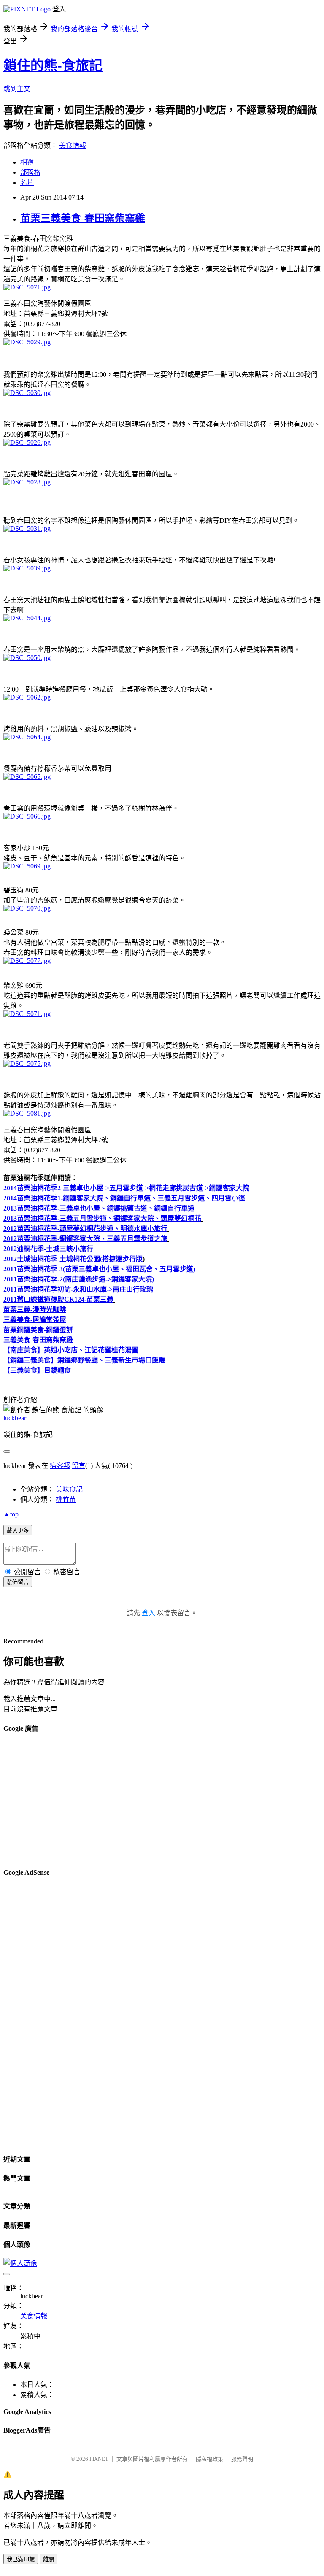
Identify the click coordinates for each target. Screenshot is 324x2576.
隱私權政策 (209, 2459)
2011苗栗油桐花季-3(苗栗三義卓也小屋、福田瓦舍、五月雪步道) (99, 1269)
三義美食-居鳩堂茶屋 (35, 1320)
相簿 (27, 162)
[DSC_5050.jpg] (27, 658)
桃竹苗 (66, 1499)
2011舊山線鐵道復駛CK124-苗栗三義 (58, 1299)
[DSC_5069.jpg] (27, 866)
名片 (27, 182)
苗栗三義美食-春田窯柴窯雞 (83, 218)
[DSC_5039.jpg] (27, 568)
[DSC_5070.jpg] (27, 908)
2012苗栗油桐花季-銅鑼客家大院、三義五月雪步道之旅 (85, 1239)
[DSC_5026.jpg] (27, 442)
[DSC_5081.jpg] (27, 1113)
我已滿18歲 (21, 2559)
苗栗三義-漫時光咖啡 (35, 1310)
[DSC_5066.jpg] (27, 816)
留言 (78, 1466)
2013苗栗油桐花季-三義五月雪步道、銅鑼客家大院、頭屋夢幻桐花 (102, 1218)
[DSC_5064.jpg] (27, 737)
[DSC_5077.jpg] (27, 961)
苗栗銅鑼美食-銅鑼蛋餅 (38, 1330)
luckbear (15, 1418)
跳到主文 (17, 89)
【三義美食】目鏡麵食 (37, 1370)
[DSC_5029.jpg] (27, 342)
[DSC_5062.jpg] (27, 697)
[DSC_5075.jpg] (27, 1064)
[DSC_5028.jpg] (27, 482)
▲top (11, 1514)
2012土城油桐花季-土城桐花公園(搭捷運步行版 (73, 1259)
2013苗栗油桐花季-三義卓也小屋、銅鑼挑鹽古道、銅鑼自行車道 (99, 1208)
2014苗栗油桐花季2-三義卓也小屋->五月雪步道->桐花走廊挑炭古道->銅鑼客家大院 (126, 1188)
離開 (49, 2559)
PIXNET (99, 2459)
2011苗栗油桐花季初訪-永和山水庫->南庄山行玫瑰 (78, 1289)
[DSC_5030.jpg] (27, 393)
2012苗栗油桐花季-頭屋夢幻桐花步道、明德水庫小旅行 (85, 1229)
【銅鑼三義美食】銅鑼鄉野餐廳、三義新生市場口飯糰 (84, 1360)
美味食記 (69, 1489)
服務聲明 (242, 2459)
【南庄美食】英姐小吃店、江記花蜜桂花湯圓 (71, 1350)
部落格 (30, 172)
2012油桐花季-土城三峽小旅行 (48, 1249)
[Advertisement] (162, 1801)
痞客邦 (60, 1466)
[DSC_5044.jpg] (27, 618)
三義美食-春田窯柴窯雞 (38, 1340)
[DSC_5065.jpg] (27, 777)
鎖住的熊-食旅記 (53, 65)
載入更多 (18, 1531)
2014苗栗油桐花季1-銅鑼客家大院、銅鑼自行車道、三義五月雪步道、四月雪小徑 (124, 1198)
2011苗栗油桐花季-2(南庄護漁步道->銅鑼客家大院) (79, 1279)
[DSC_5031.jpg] (27, 528)
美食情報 (73, 145)
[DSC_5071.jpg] (27, 287)
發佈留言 (18, 1582)
